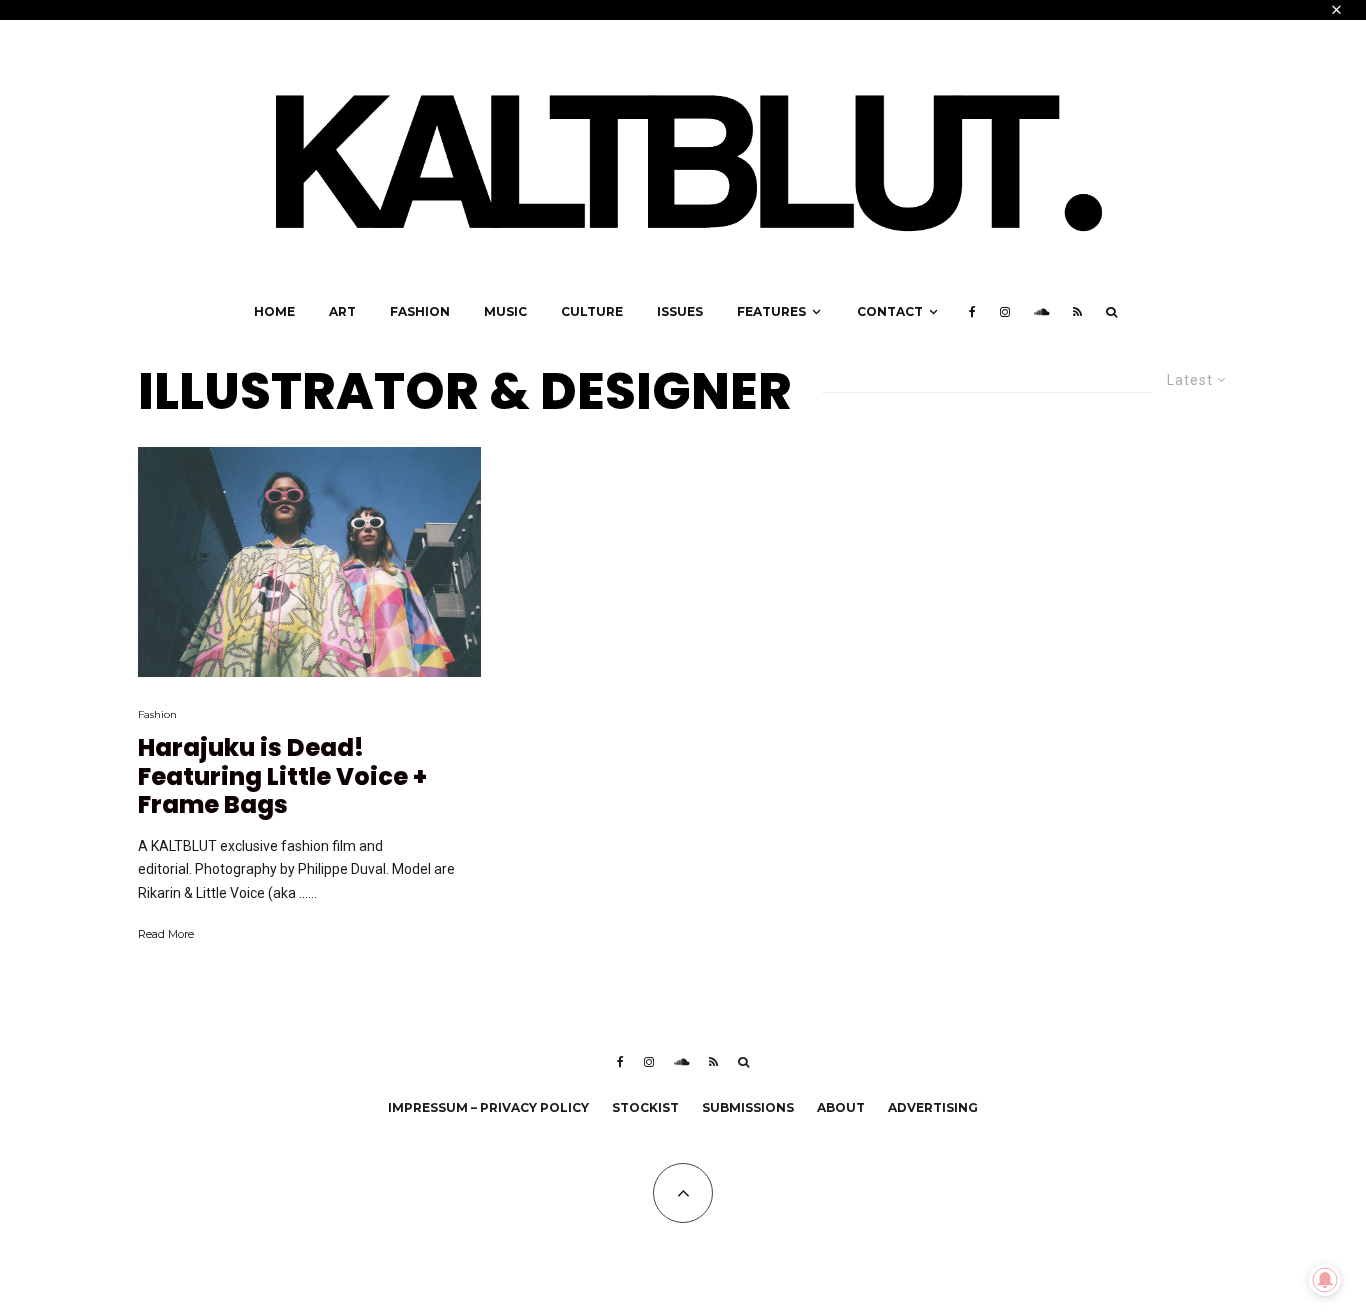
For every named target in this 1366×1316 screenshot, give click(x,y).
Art (342, 311)
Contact (890, 311)
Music (505, 311)
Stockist (645, 1107)
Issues (680, 311)
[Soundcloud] (1041, 312)
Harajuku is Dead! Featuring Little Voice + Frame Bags (282, 777)
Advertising (933, 1107)
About (841, 1107)
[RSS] (1077, 312)
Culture (592, 311)
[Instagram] (1005, 312)
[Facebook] (972, 312)
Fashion (420, 311)
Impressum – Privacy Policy (488, 1107)
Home (274, 311)
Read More (166, 934)
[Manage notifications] (1325, 1280)
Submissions (748, 1107)
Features (771, 311)
